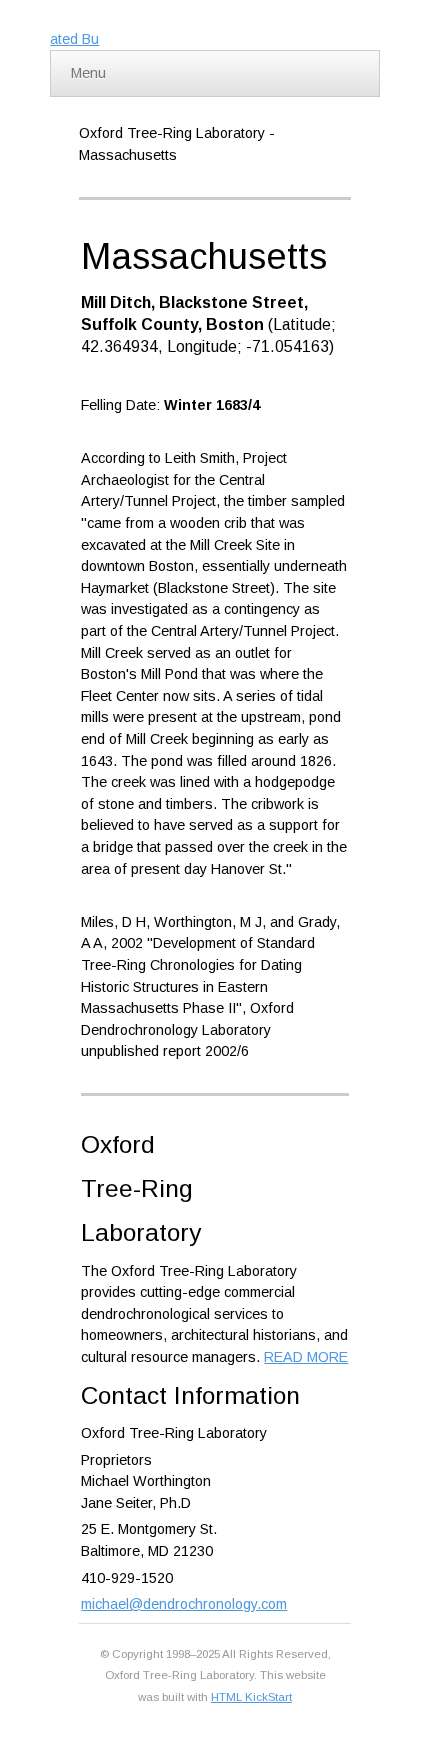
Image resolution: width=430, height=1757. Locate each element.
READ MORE (306, 1357)
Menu (88, 73)
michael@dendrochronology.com (184, 1604)
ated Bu (74, 39)
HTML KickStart (251, 1697)
